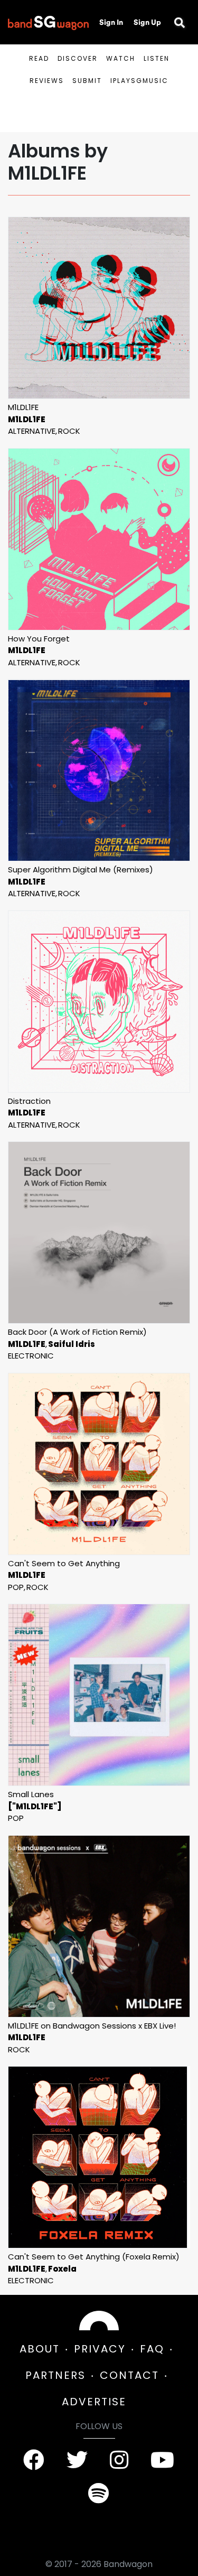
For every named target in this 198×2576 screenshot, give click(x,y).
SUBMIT (87, 81)
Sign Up (147, 22)
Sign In (111, 22)
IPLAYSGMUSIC (139, 81)
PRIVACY (100, 2349)
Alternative (32, 431)
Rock (69, 431)
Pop (16, 1587)
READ (39, 58)
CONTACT (129, 2375)
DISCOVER (78, 58)
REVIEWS (47, 81)
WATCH (121, 58)
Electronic (31, 1356)
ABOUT (40, 2349)
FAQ (152, 2349)
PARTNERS (55, 2375)
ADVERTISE (94, 2402)
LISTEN (157, 58)
